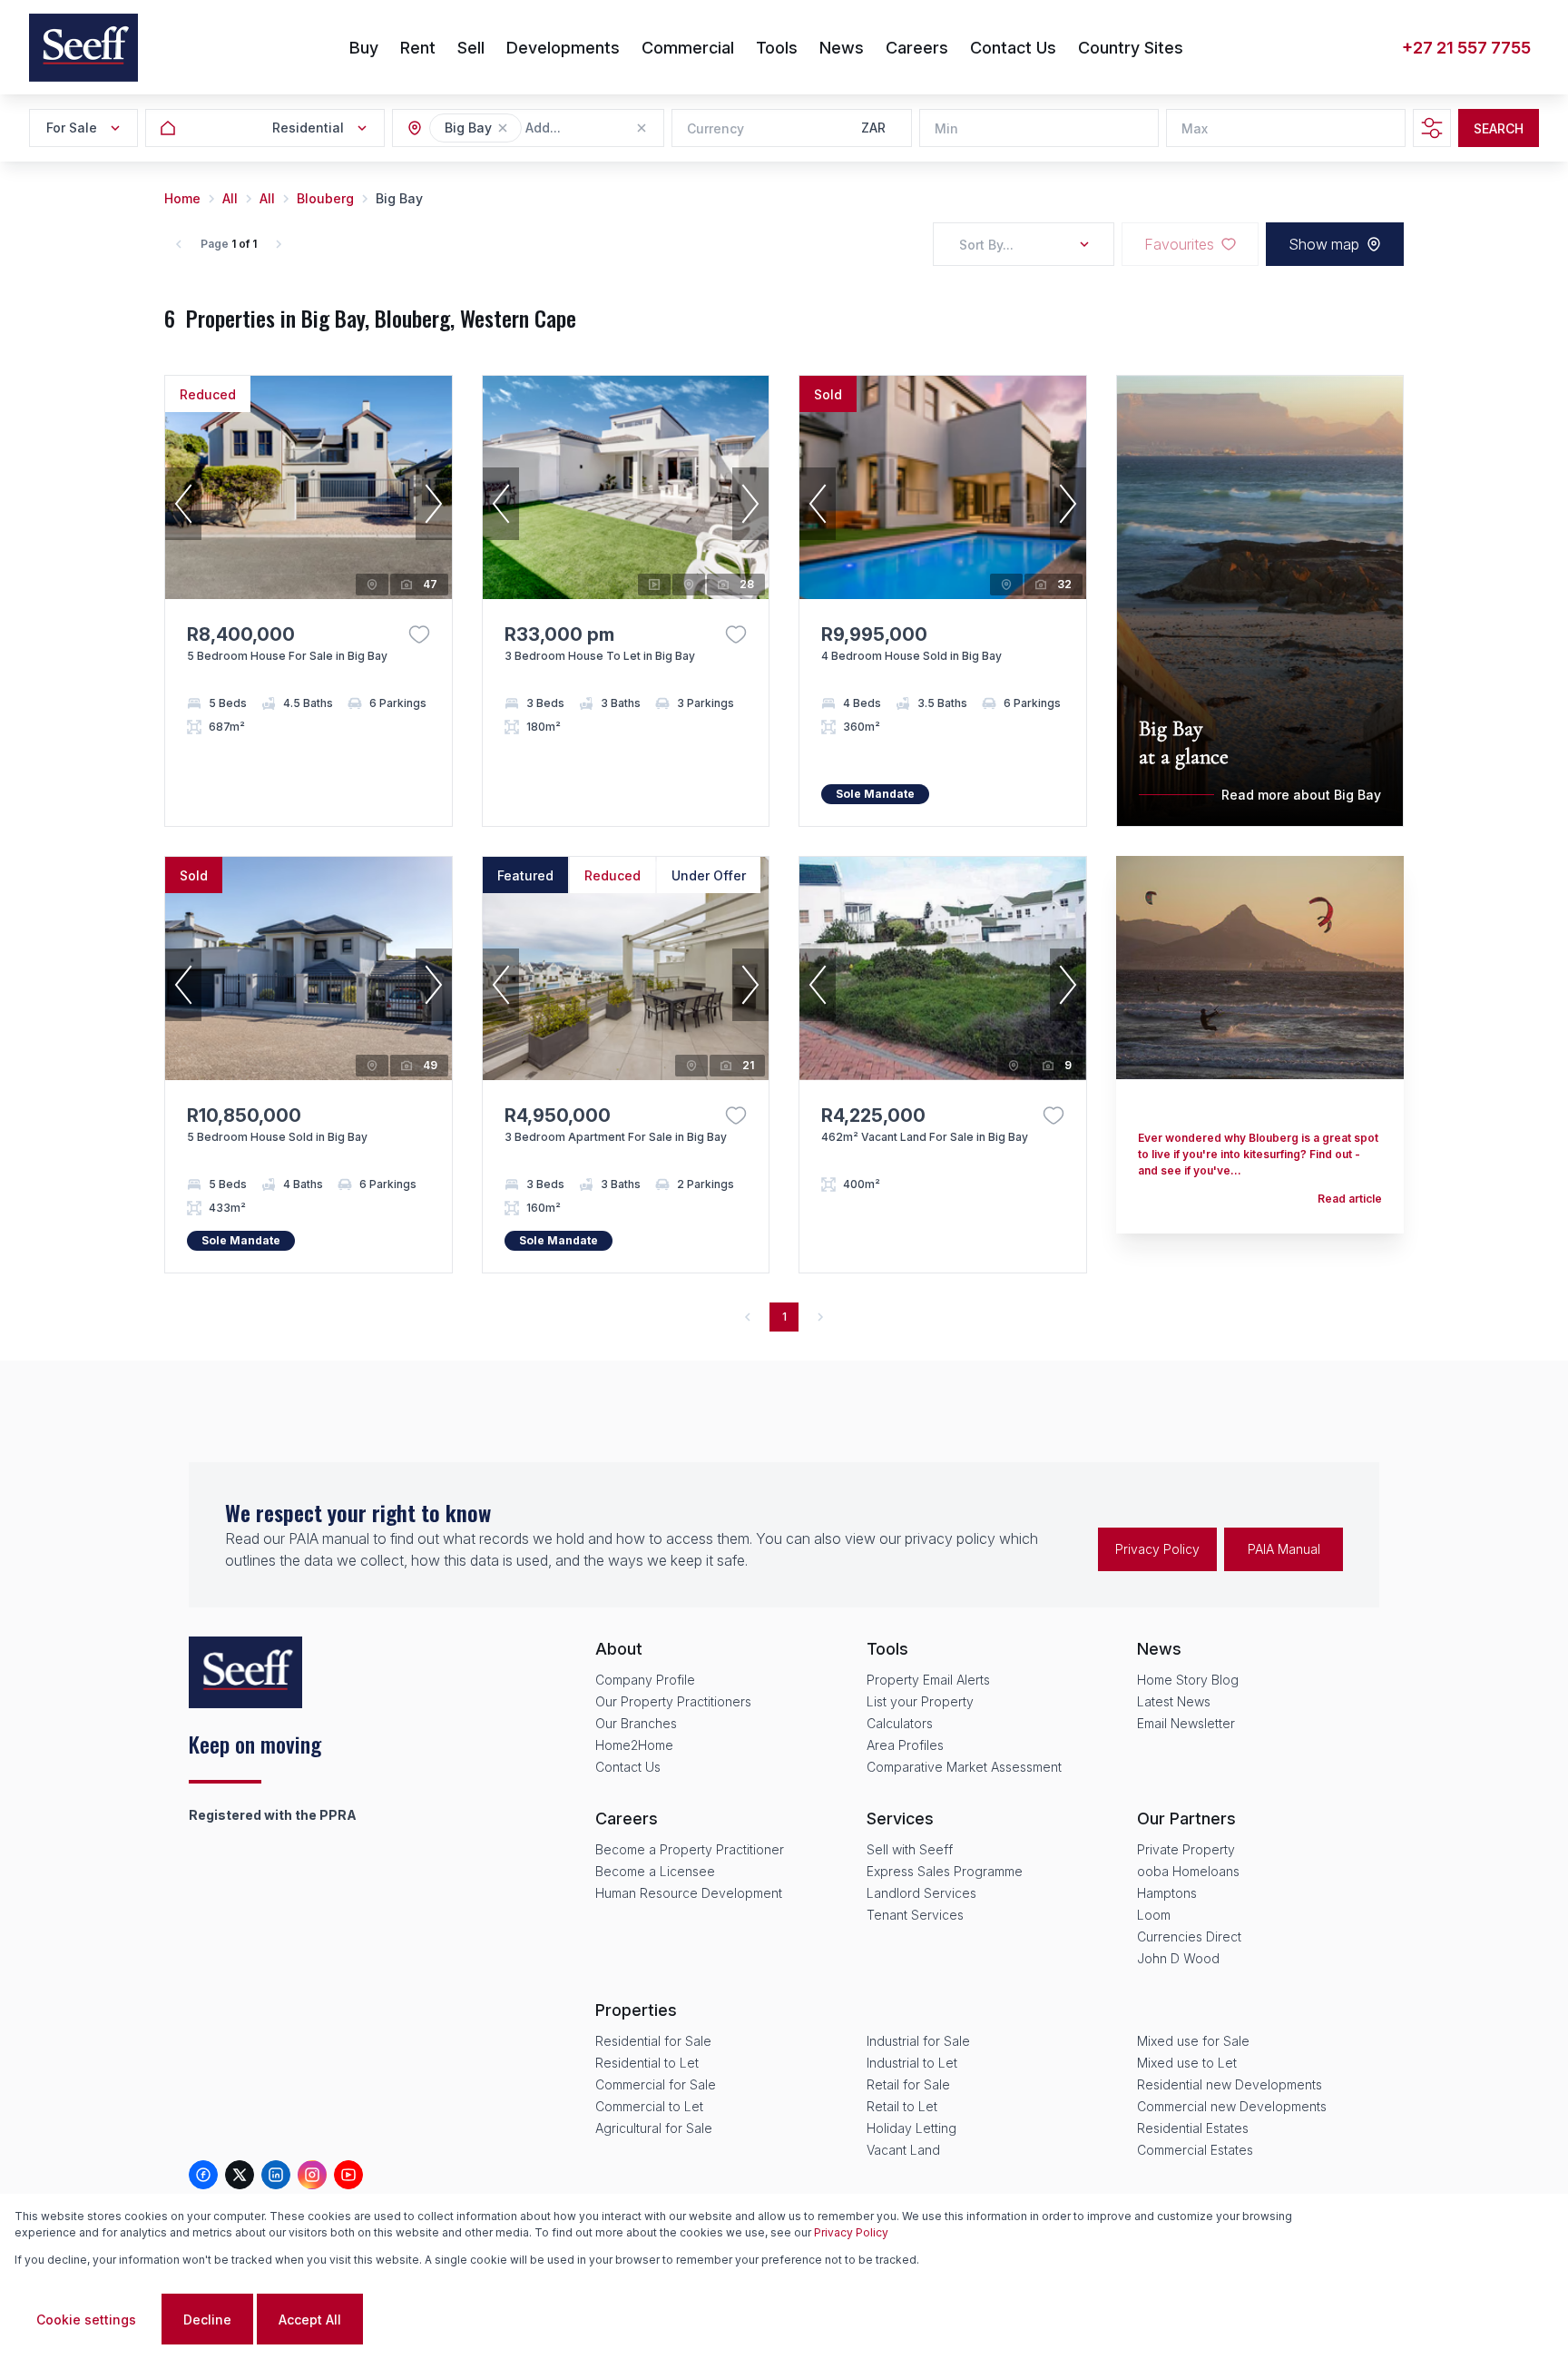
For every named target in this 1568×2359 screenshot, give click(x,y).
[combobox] (624, 128)
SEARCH (1499, 128)
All (230, 198)
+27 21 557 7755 (1466, 48)
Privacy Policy (1157, 1549)
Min (946, 128)
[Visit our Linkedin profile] (276, 2175)
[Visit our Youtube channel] (348, 2175)
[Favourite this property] (419, 634)
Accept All (310, 2320)
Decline (207, 2320)
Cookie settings (86, 2320)
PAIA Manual (1284, 1549)
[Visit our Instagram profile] (312, 2175)
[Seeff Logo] (83, 48)
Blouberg (325, 198)
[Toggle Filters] (1432, 128)
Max (1195, 128)
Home (182, 198)
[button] (503, 128)
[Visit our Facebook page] (203, 2175)
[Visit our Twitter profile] (240, 2175)
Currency (715, 128)
